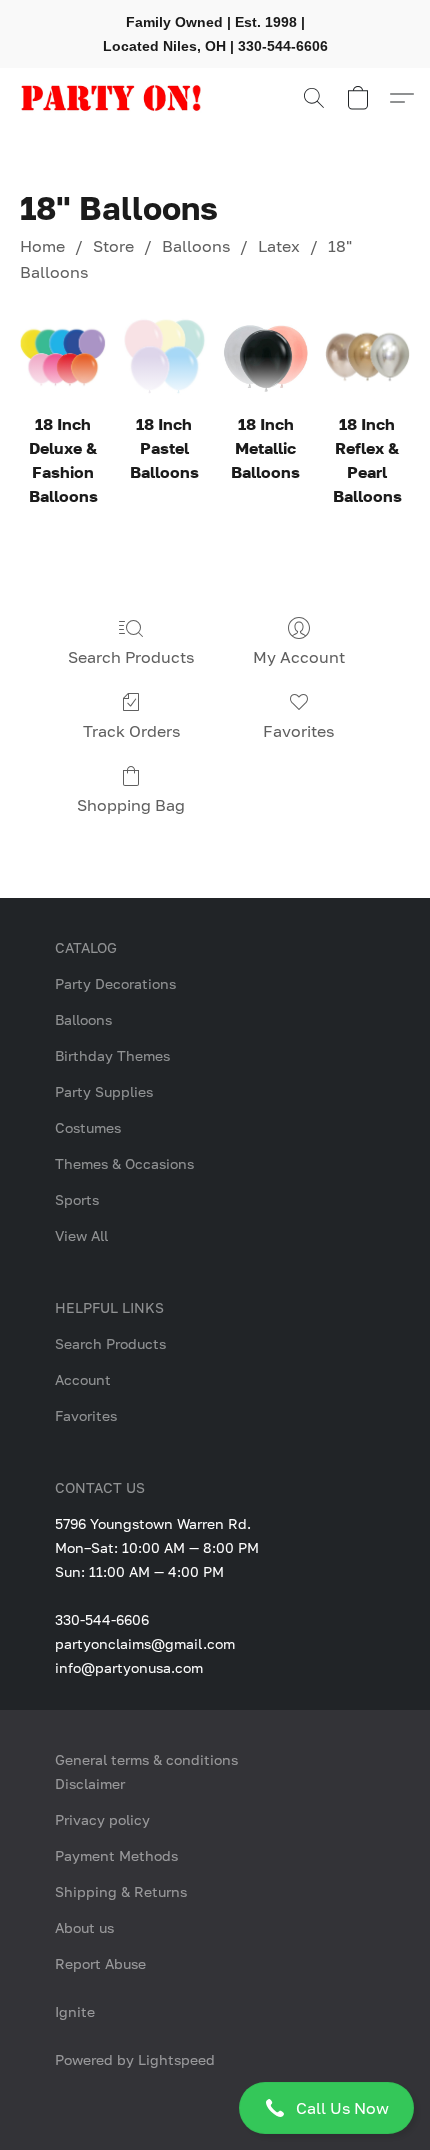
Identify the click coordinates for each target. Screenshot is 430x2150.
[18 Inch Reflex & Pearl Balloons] (367, 356)
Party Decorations (115, 983)
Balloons (196, 246)
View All (81, 1235)
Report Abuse (100, 1963)
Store (113, 246)
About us (84, 1927)
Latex (279, 246)
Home (42, 246)
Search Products (131, 657)
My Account (299, 657)
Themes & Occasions (124, 1163)
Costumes (88, 1127)
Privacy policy (102, 1819)
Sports (77, 1199)
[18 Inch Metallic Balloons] (265, 356)
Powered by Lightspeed (135, 2059)
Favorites (298, 731)
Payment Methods (116, 1855)
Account (83, 1379)
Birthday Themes (112, 1055)
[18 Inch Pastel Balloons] (164, 356)
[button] (215, 2108)
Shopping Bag (131, 805)
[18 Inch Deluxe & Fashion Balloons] (62, 356)
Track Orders (131, 731)
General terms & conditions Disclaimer (146, 1771)
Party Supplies (104, 1091)
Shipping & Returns (121, 1891)
